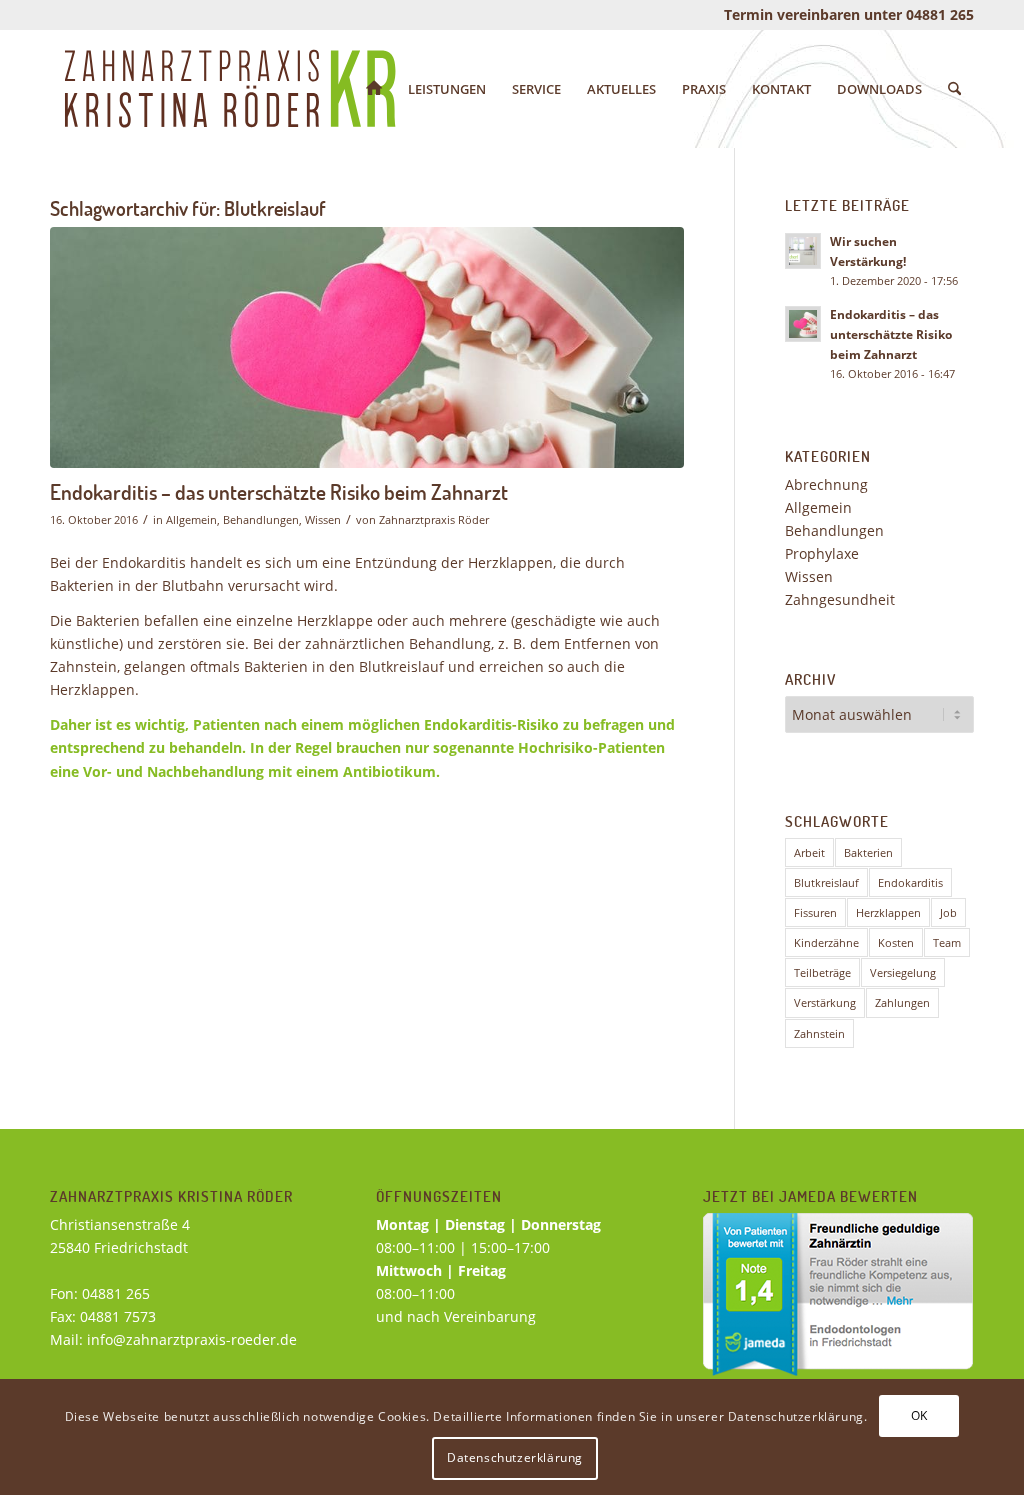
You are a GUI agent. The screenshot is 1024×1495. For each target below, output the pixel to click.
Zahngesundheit (840, 599)
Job (948, 912)
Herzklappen (888, 912)
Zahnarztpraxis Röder (434, 519)
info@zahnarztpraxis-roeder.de (192, 1339)
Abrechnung (826, 484)
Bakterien (868, 852)
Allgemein (191, 519)
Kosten (896, 942)
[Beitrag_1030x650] (367, 347)
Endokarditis (910, 882)
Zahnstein (819, 1033)
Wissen (323, 519)
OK (919, 1415)
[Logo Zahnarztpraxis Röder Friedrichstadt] (229, 89)
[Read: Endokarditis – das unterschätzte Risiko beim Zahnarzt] (803, 324)
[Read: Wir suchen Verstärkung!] (803, 251)
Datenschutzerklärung (515, 1457)
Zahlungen (902, 1002)
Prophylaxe (822, 553)
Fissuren (815, 912)
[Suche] (954, 89)
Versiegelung (903, 972)
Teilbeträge (822, 972)
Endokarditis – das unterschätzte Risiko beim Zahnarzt (279, 491)
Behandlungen (261, 519)
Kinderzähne (826, 942)
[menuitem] (374, 89)
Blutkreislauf (826, 882)
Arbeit (809, 852)
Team (947, 942)
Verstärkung (825, 1002)
